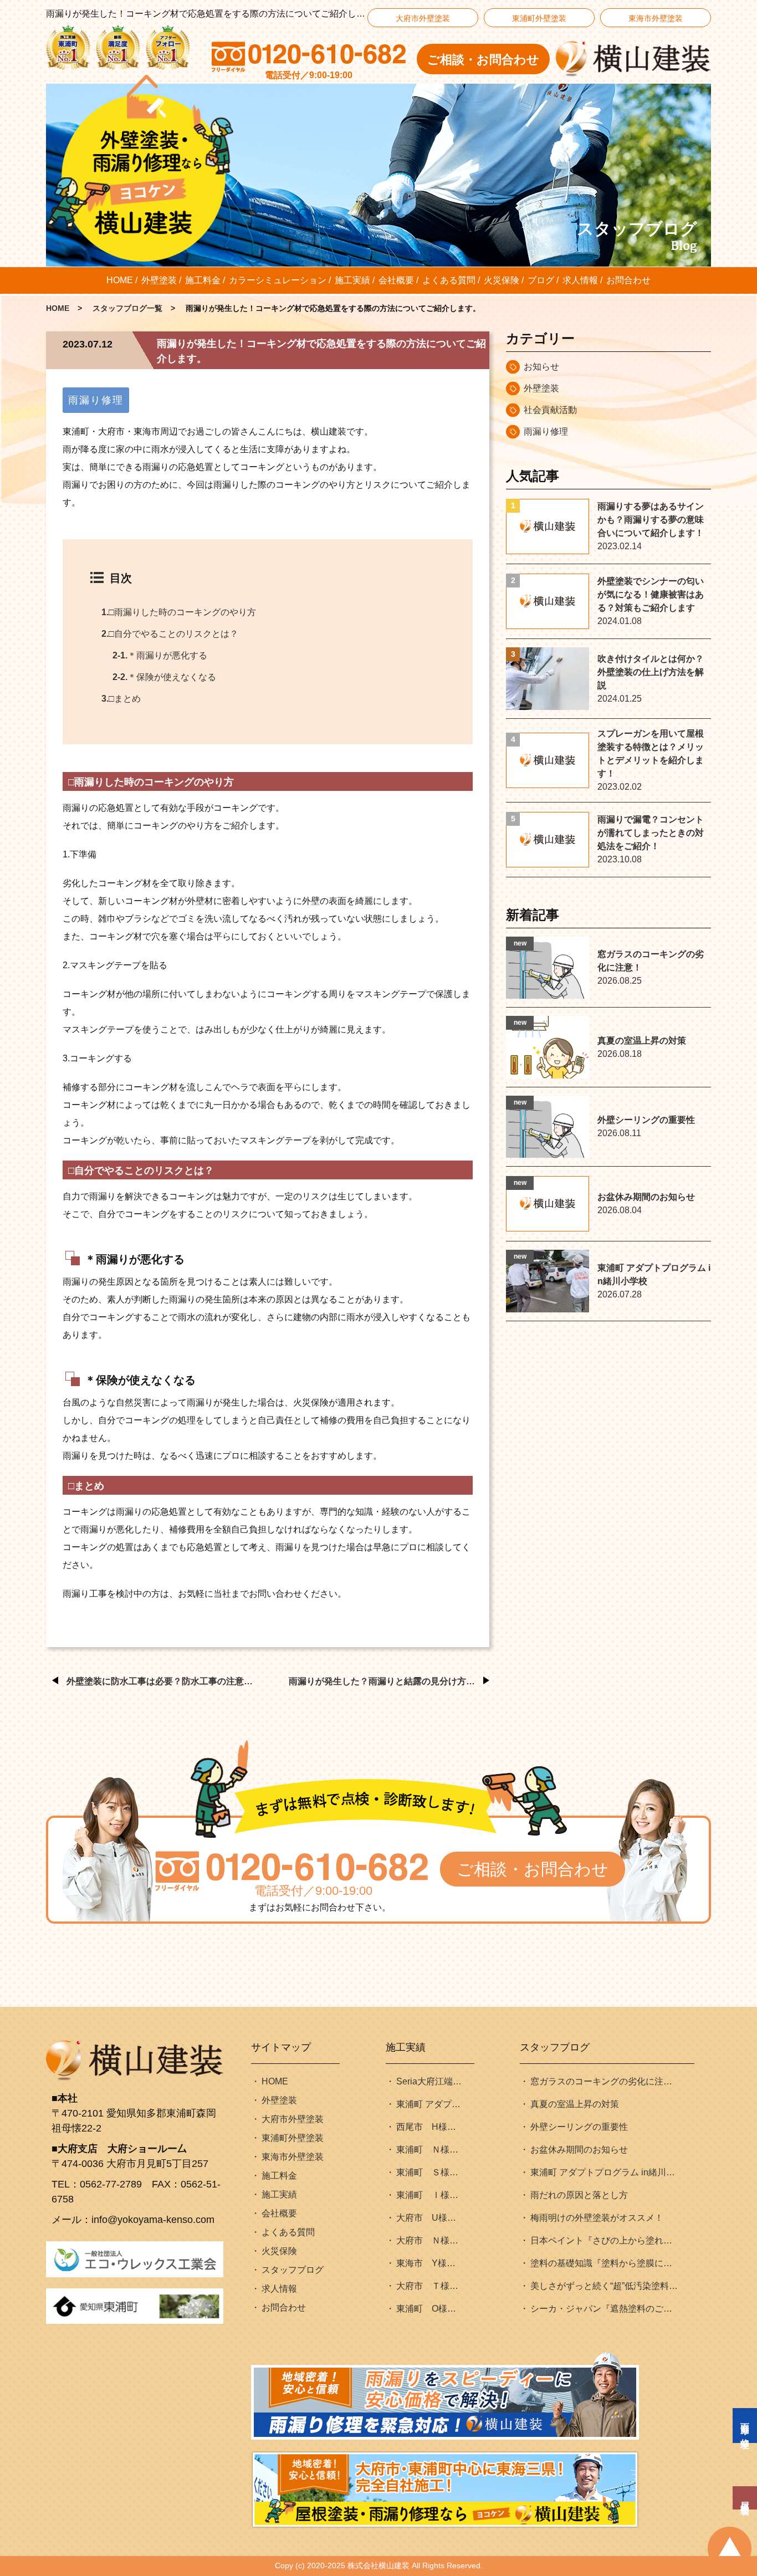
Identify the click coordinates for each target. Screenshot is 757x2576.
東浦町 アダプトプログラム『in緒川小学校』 (430, 2104)
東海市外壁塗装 (656, 18)
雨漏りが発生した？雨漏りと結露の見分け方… (382, 1681)
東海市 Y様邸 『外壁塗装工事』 (430, 2263)
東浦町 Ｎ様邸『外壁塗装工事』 (430, 2150)
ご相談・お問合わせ (483, 60)
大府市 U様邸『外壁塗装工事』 (430, 2218)
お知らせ (541, 367)
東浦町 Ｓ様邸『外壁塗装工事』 (430, 2172)
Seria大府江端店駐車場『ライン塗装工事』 (430, 2081)
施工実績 (352, 280)
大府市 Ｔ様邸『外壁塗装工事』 (430, 2286)
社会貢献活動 (550, 410)
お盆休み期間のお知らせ (579, 2150)
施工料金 (203, 280)
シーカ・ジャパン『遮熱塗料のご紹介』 (605, 2309)
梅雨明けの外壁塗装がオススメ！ (597, 2218)
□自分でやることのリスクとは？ (170, 634)
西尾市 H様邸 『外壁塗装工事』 (430, 2127)
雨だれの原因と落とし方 (579, 2195)
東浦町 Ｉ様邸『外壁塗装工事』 (430, 2195)
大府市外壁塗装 (423, 18)
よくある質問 (449, 280)
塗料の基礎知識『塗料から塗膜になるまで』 (605, 2263)
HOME (120, 280)
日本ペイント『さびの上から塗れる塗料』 (605, 2240)
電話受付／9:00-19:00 (313, 1891)
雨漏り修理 (96, 400)
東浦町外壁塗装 (539, 18)
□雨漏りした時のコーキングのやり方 (179, 612)
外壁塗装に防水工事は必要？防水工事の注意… (160, 1681)
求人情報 (580, 280)
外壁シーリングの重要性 (579, 2127)
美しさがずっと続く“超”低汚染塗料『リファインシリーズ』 (605, 2286)
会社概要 (396, 280)
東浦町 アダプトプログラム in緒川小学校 (605, 2172)
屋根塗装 (745, 2498)
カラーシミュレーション (278, 280)
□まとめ (121, 699)
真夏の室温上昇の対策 (575, 2104)
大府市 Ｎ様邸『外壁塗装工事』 (430, 2240)
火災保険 (502, 280)
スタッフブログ (293, 2270)
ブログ (541, 280)
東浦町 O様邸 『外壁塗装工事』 (430, 2309)
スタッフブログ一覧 (127, 308)
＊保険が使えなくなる (164, 677)
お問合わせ (628, 280)
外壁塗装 (159, 280)
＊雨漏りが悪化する (160, 655)
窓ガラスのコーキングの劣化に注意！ (605, 2081)
